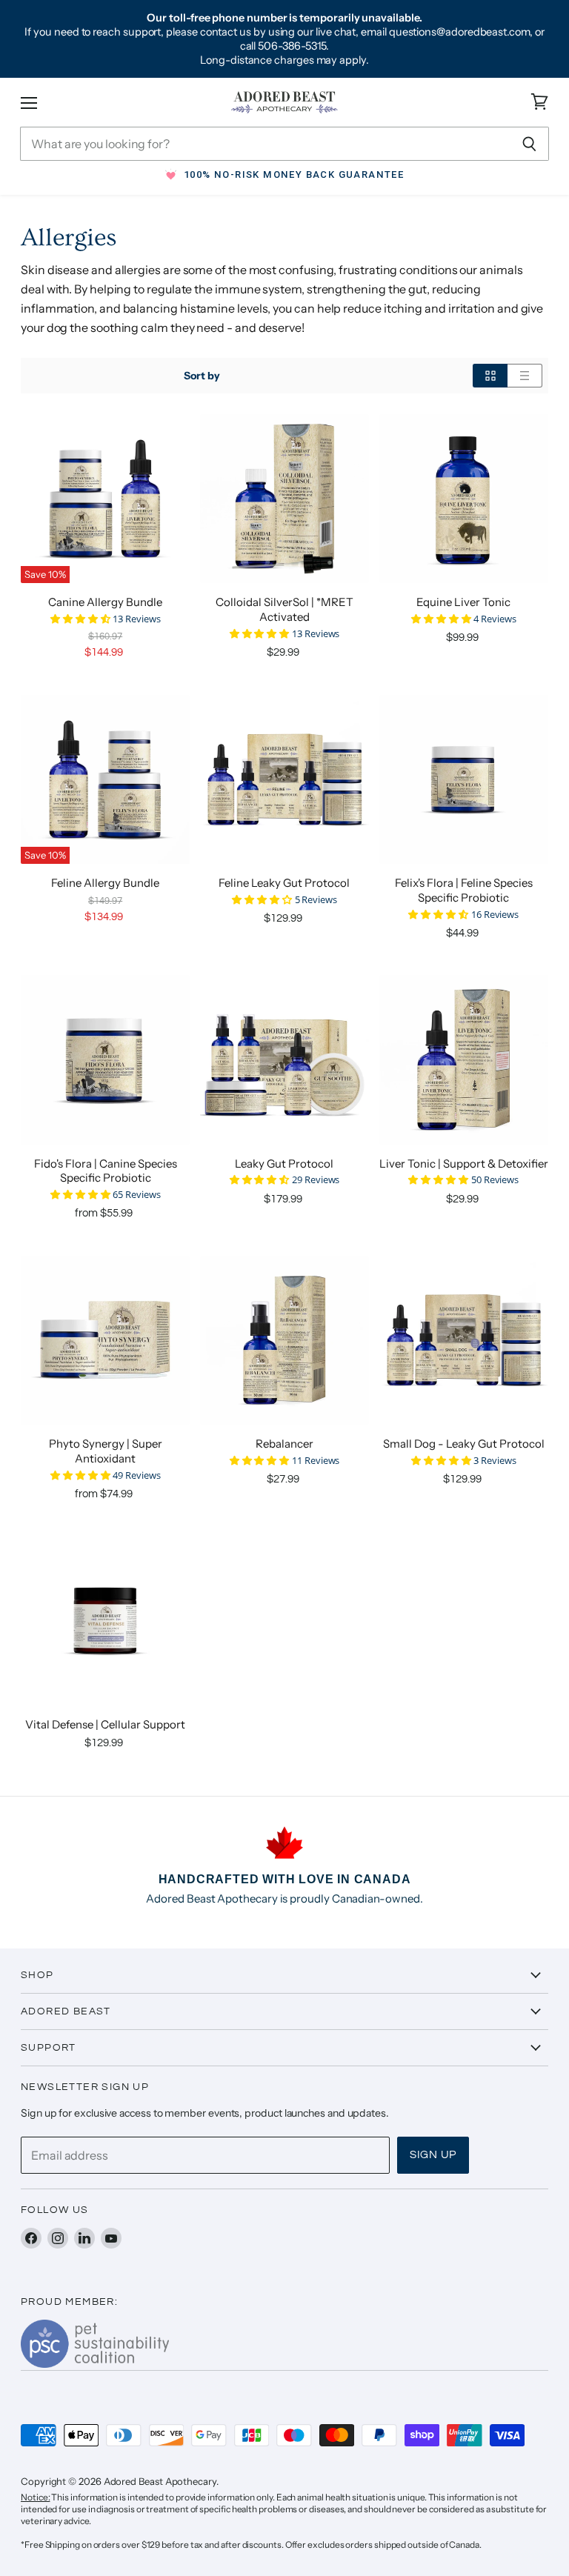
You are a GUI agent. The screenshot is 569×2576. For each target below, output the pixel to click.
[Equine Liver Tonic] (464, 499)
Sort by (202, 376)
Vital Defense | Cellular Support (105, 1724)
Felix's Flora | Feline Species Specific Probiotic (464, 890)
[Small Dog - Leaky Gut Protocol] (464, 1340)
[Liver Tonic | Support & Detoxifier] (464, 1059)
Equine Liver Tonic (463, 602)
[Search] (529, 144)
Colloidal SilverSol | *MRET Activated (284, 609)
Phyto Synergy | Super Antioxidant (106, 1451)
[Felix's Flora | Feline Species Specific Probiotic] (464, 779)
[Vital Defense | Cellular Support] (105, 1620)
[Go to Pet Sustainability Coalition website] (95, 2363)
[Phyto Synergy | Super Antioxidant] (105, 1340)
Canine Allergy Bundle (105, 602)
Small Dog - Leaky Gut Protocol (464, 1444)
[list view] (525, 376)
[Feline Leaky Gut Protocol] (284, 779)
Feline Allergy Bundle (105, 883)
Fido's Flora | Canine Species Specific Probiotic (106, 1171)
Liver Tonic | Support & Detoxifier (464, 1164)
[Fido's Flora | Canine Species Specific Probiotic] (105, 1059)
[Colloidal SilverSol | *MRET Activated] (284, 499)
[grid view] (490, 376)
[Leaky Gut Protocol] (284, 1059)
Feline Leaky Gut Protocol (284, 883)
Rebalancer (284, 1444)
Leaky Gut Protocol (284, 1164)
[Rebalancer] (284, 1340)
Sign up (433, 2155)
